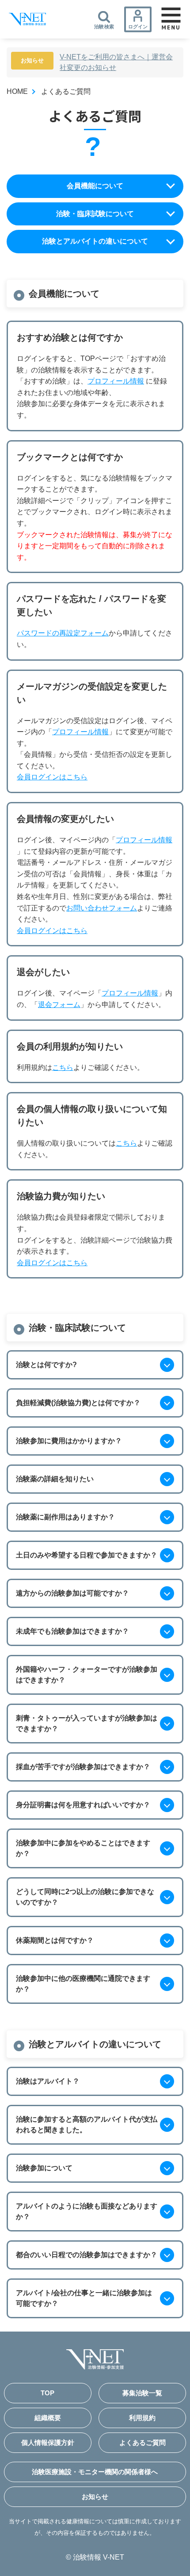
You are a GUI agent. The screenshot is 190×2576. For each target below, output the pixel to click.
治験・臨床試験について (95, 214)
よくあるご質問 (142, 2442)
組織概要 (48, 2418)
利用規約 (142, 2418)
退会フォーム (59, 1005)
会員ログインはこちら (52, 777)
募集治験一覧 (142, 2393)
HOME (17, 91)
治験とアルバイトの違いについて (95, 241)
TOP (47, 2393)
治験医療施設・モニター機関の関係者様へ (95, 2472)
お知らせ (95, 2497)
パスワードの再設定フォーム (63, 633)
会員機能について (95, 186)
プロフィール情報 (116, 381)
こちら (63, 1067)
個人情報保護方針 (48, 2442)
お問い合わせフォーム (102, 908)
